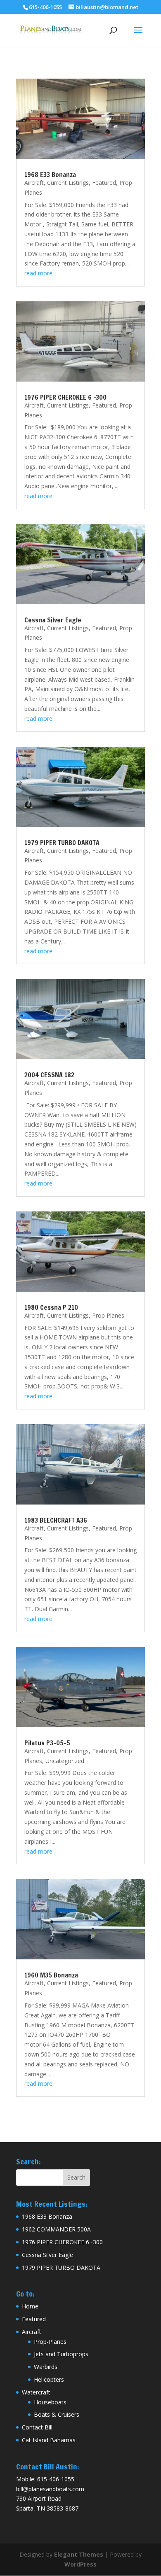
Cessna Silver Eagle (53, 620)
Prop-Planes (50, 2342)
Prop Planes (108, 1315)
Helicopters (49, 2379)
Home (30, 2306)
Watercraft (36, 2392)
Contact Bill (37, 2427)
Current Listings (68, 183)
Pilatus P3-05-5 (47, 1743)
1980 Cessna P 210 (51, 1307)
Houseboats (50, 2402)
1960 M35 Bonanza (51, 1975)
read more (38, 273)
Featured (104, 183)
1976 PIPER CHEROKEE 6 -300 (65, 397)
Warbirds (46, 2367)
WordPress (80, 2564)
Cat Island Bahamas (49, 2440)
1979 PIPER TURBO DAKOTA (62, 843)
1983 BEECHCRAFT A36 (56, 1520)
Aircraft (34, 183)
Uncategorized (65, 1761)
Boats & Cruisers (57, 2414)
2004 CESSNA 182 (49, 1075)
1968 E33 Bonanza (50, 175)
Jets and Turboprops (61, 2354)
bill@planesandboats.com (50, 2489)
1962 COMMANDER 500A (56, 2229)
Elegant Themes (79, 2554)
